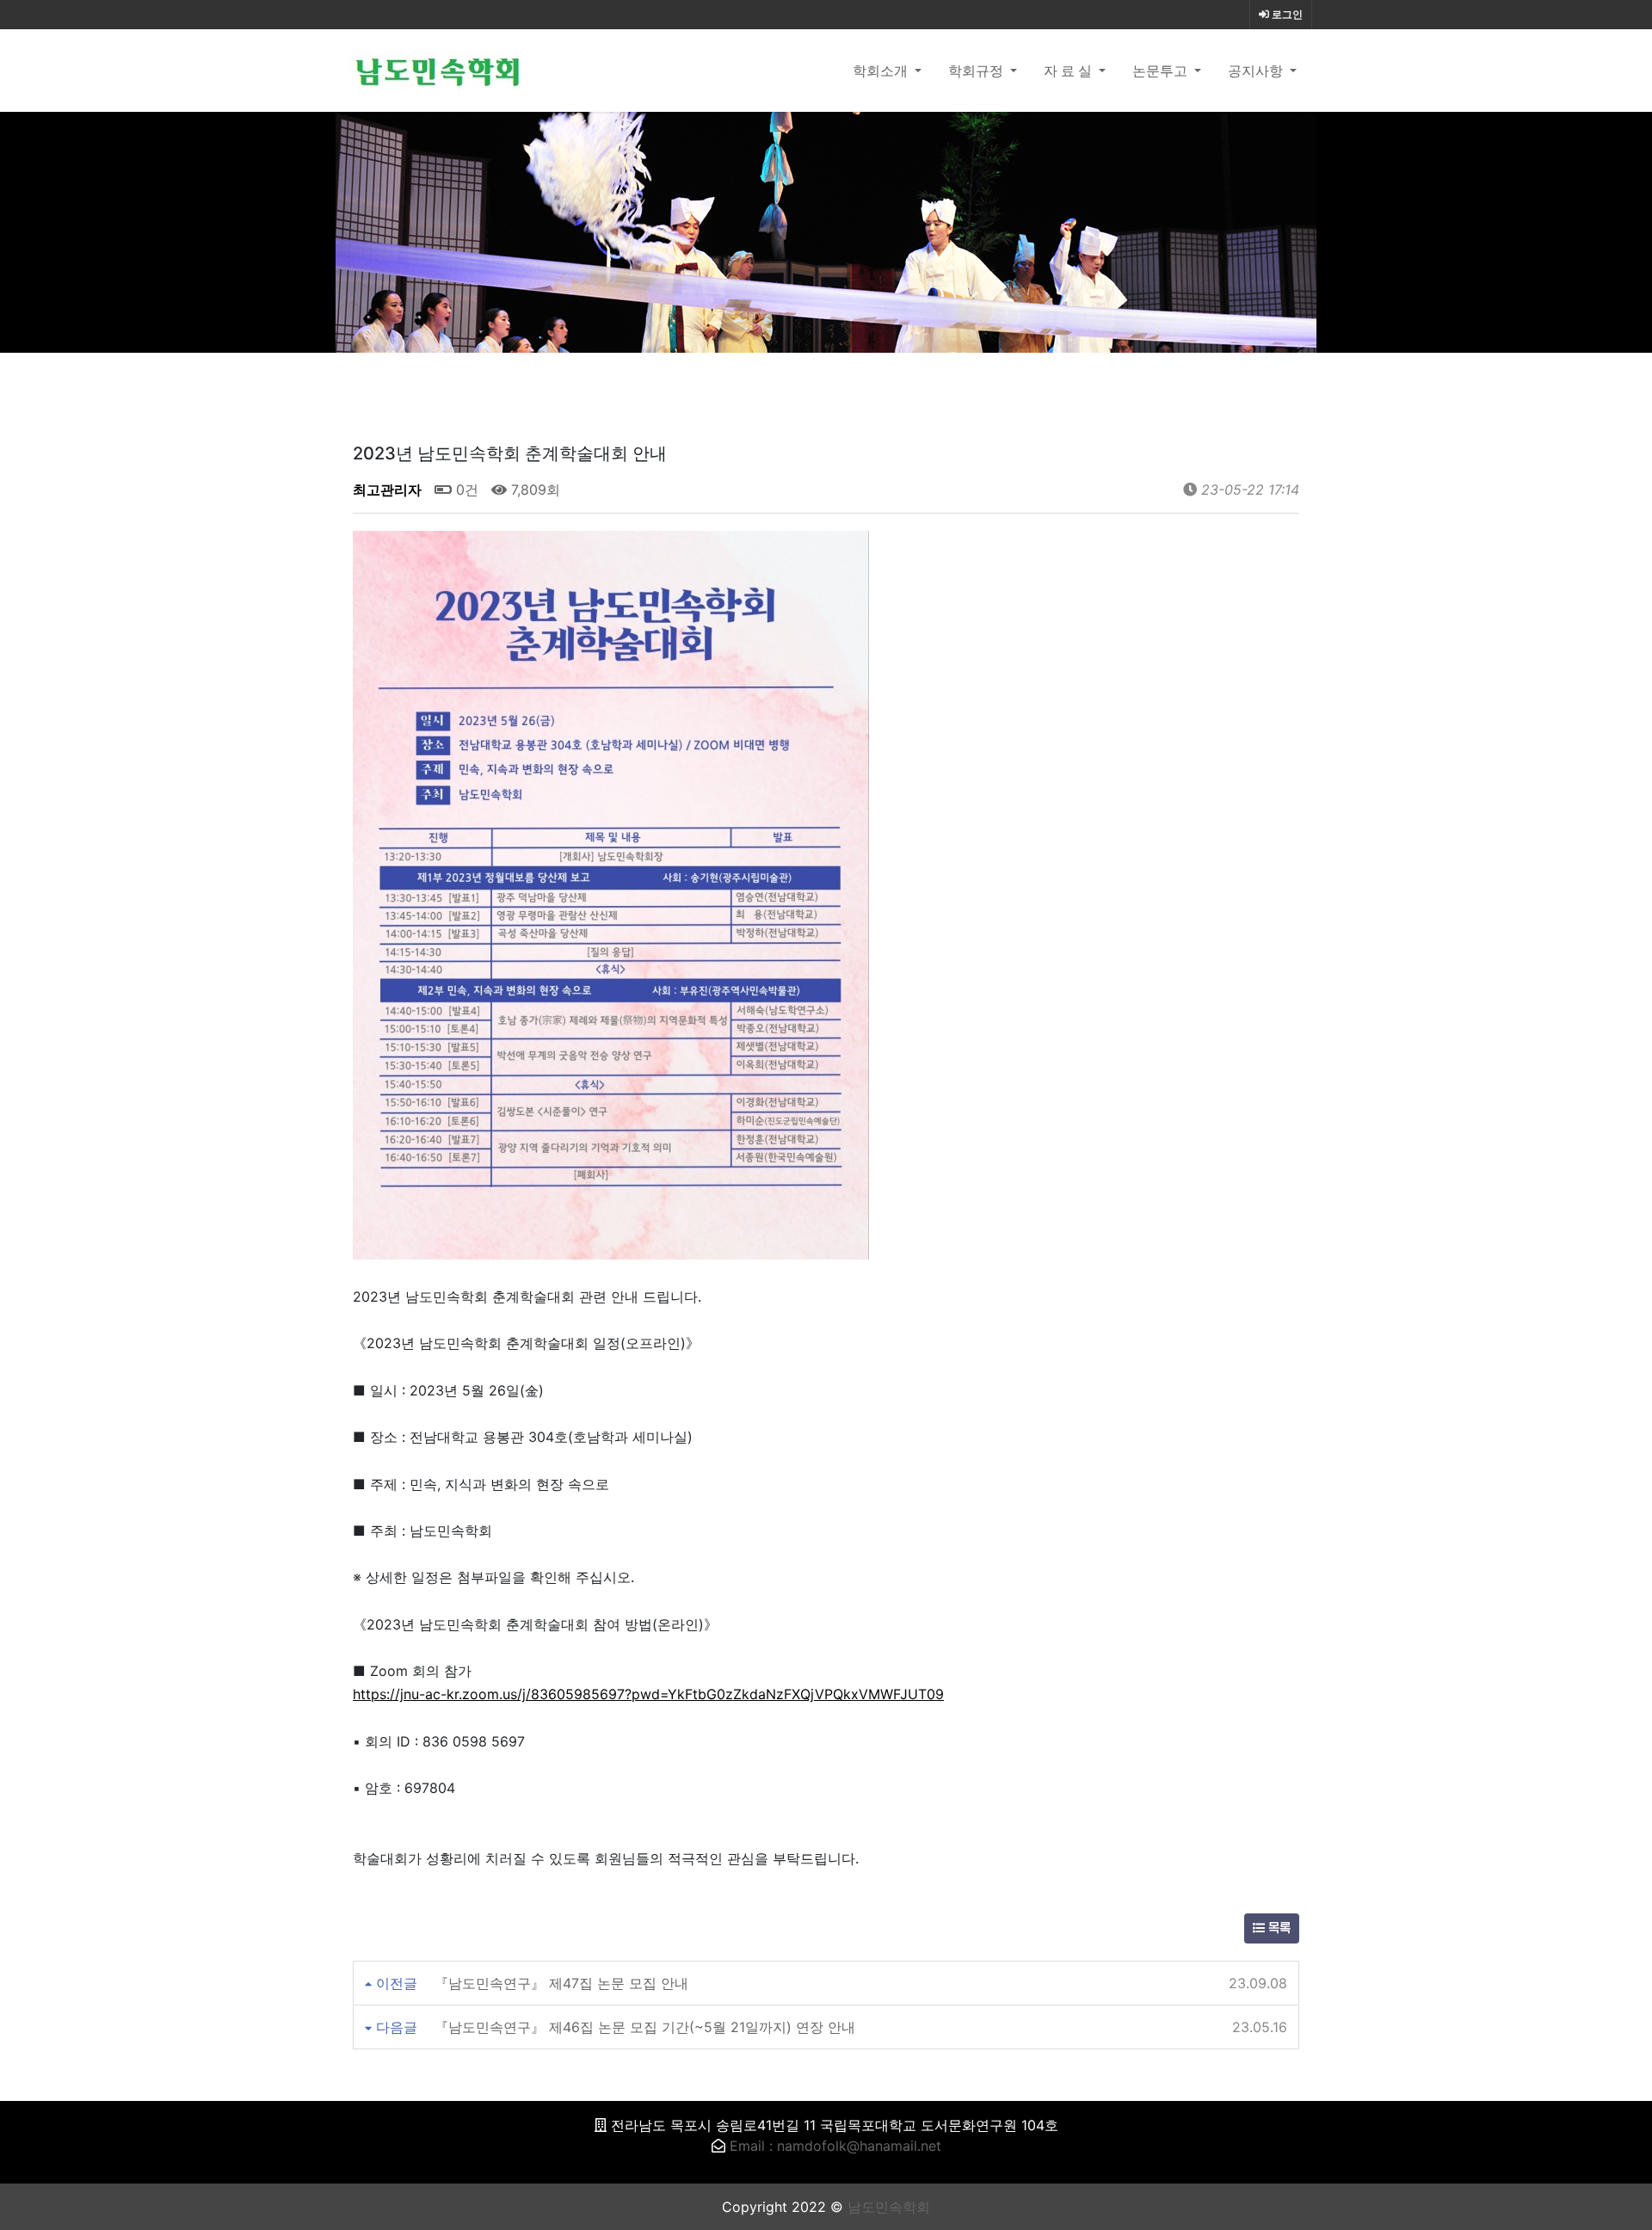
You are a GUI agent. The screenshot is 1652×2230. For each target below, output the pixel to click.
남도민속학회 (889, 2207)
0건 (465, 490)
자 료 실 (1069, 71)
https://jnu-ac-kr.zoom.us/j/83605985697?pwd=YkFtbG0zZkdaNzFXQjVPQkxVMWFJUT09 (648, 1694)
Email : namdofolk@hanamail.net (835, 2146)
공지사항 (1257, 71)
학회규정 (977, 71)
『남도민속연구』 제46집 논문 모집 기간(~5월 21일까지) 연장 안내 (645, 2027)
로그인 (1286, 15)
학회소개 (882, 71)
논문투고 (1162, 71)
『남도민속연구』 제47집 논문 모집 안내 (561, 1983)
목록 (1278, 1928)
